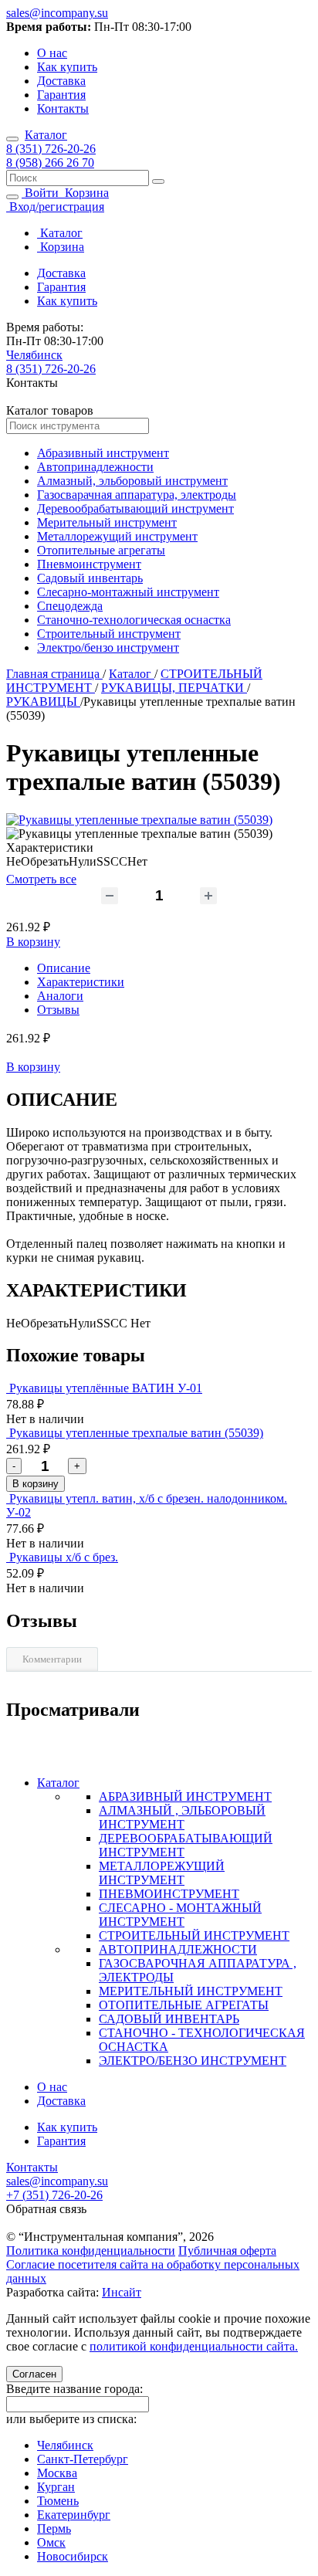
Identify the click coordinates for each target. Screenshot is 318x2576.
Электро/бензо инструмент (108, 647)
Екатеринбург (74, 2515)
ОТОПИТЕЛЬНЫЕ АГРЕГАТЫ (184, 2005)
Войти (42, 193)
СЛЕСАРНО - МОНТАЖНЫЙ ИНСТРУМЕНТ (180, 1915)
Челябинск (34, 355)
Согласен (34, 2374)
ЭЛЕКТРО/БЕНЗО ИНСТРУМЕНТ (193, 2061)
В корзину (33, 942)
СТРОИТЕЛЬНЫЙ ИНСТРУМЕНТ (194, 1935)
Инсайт (122, 2292)
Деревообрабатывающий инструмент (135, 508)
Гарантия (61, 95)
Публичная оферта (227, 2251)
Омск (51, 2542)
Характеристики (81, 982)
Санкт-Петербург (83, 2459)
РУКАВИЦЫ (43, 702)
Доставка (61, 81)
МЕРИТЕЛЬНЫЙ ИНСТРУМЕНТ (191, 1991)
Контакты (63, 108)
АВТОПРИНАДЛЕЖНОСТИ (178, 1949)
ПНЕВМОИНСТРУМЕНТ (169, 1894)
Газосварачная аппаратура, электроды (137, 495)
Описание (64, 968)
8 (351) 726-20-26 (51, 149)
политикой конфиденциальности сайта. (194, 2346)
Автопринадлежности (95, 467)
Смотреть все (41, 879)
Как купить (67, 67)
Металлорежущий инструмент (117, 536)
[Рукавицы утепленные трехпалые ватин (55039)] (139, 820)
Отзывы (58, 1010)
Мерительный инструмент (107, 522)
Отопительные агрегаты (101, 550)
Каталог (46, 135)
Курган (56, 2487)
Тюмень (58, 2501)
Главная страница (54, 674)
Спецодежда (70, 606)
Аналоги (60, 996)
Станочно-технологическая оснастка (134, 620)
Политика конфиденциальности (91, 2251)
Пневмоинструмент (89, 564)
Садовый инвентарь (90, 578)
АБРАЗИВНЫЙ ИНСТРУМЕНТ (185, 1796)
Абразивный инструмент (103, 453)
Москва (57, 2473)
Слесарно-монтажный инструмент (128, 592)
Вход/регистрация (55, 207)
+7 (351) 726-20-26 (54, 2195)
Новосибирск (73, 2556)
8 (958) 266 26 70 (50, 163)
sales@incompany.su (57, 13)
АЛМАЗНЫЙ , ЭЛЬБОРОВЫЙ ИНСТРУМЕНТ (182, 1817)
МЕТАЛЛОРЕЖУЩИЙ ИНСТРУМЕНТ (162, 1873)
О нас (52, 53)
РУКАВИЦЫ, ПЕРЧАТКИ (174, 688)
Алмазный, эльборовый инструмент (132, 481)
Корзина (85, 193)
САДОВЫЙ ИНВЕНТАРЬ (169, 2019)
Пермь (54, 2529)
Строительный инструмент (109, 634)
